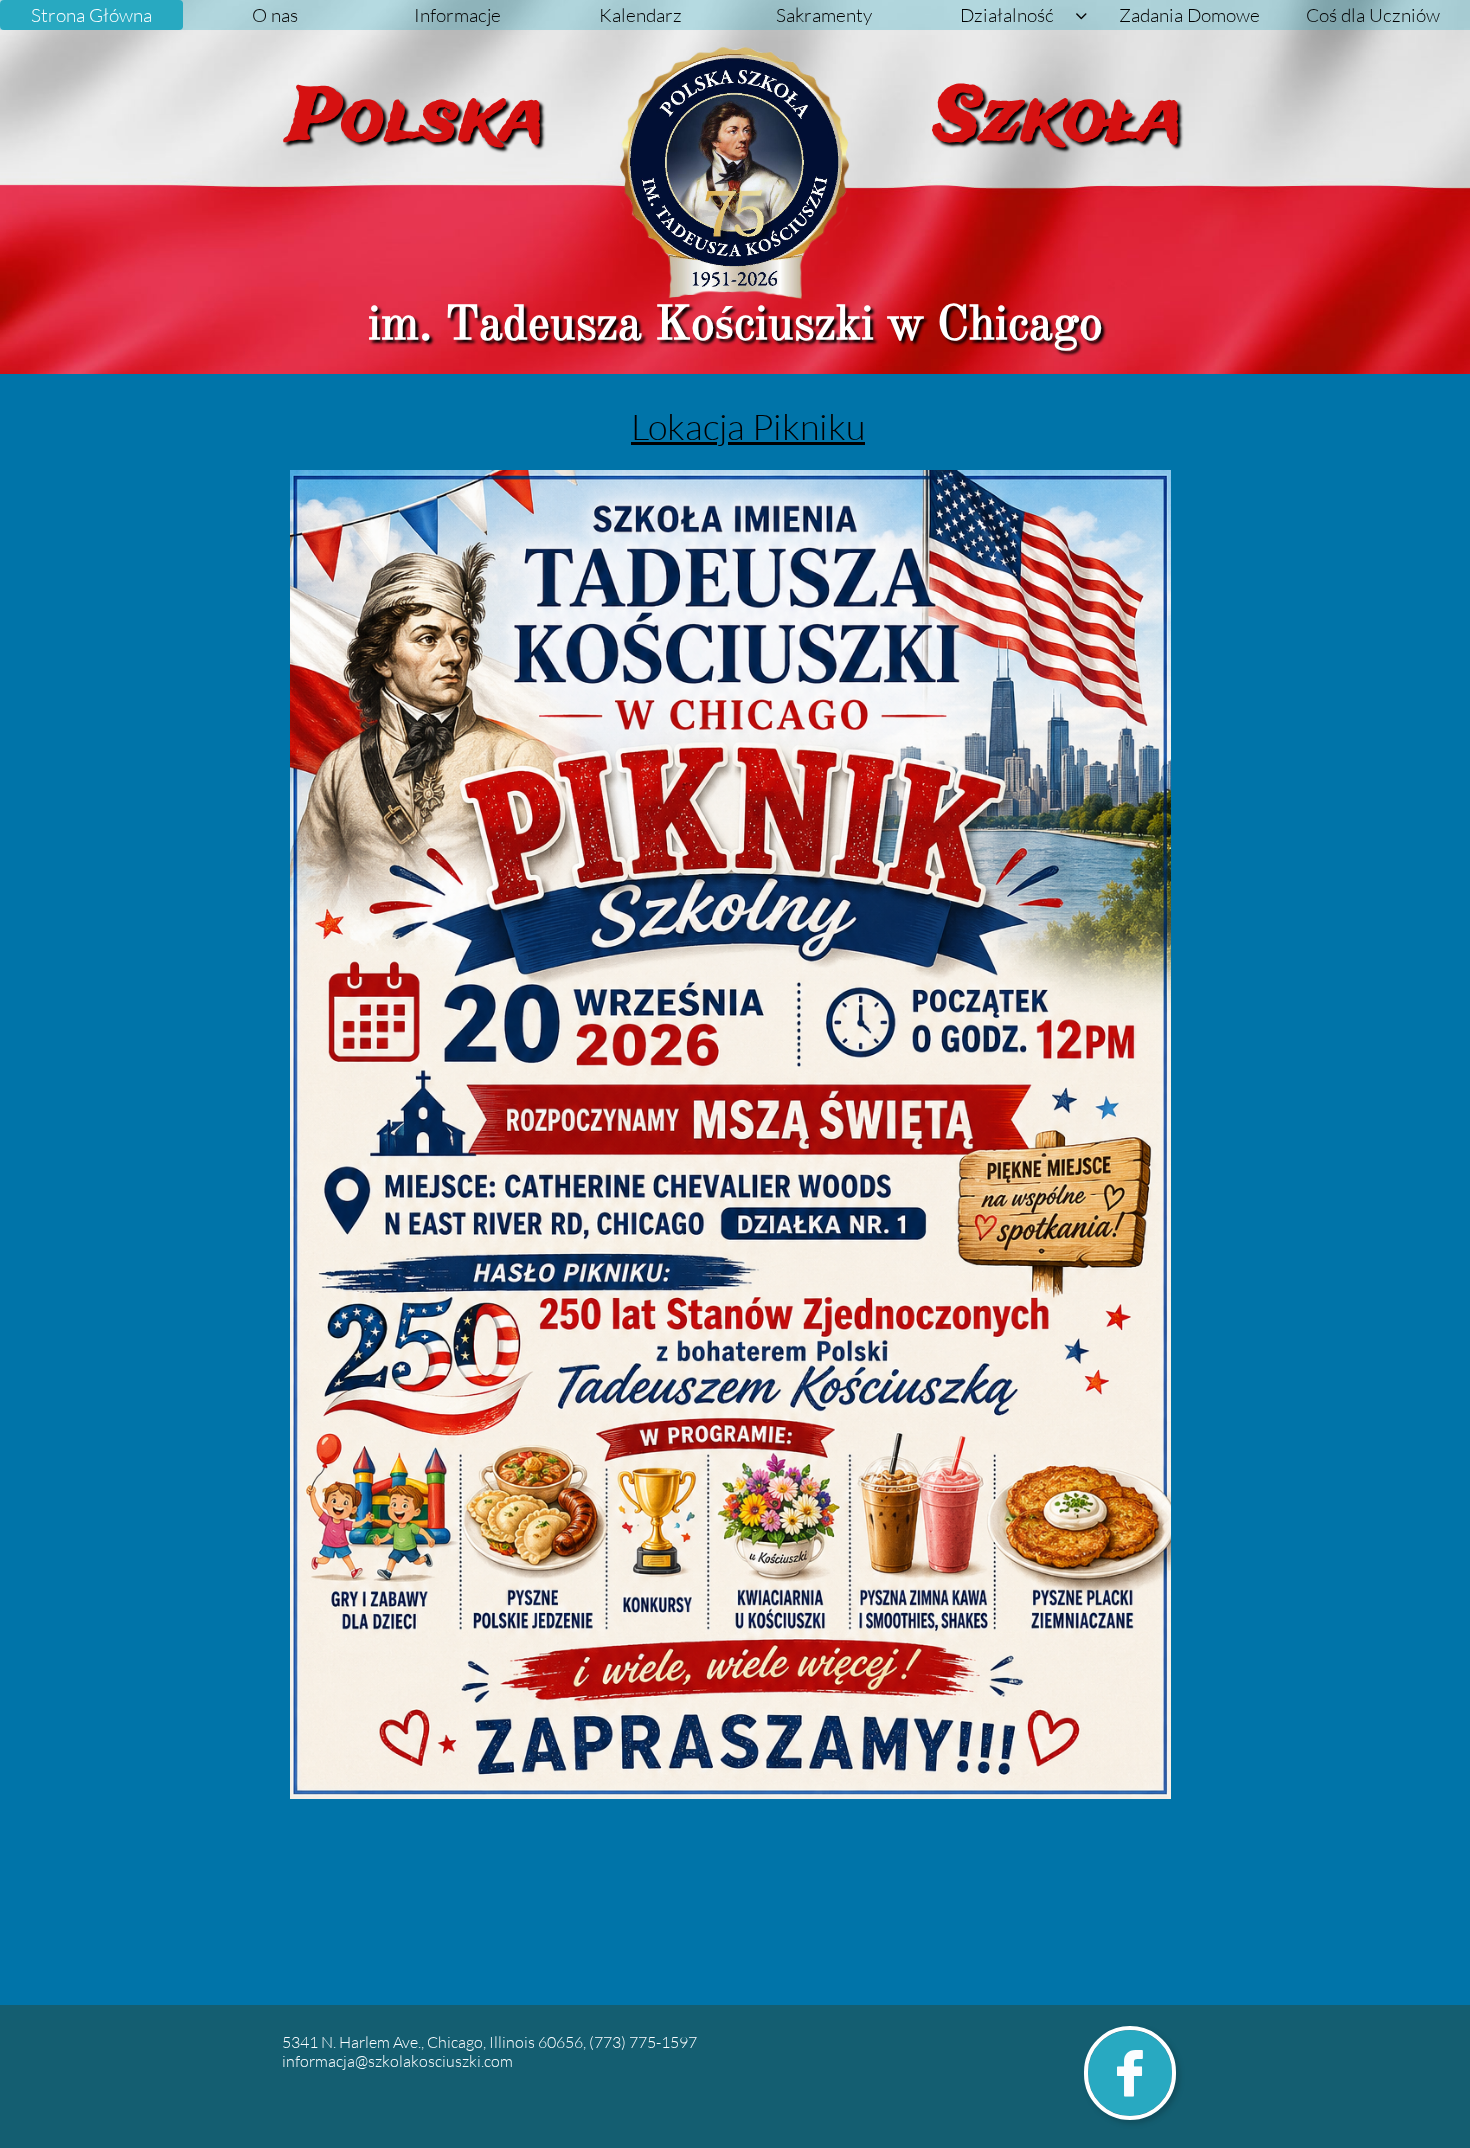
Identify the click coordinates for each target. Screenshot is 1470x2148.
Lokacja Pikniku (748, 426)
